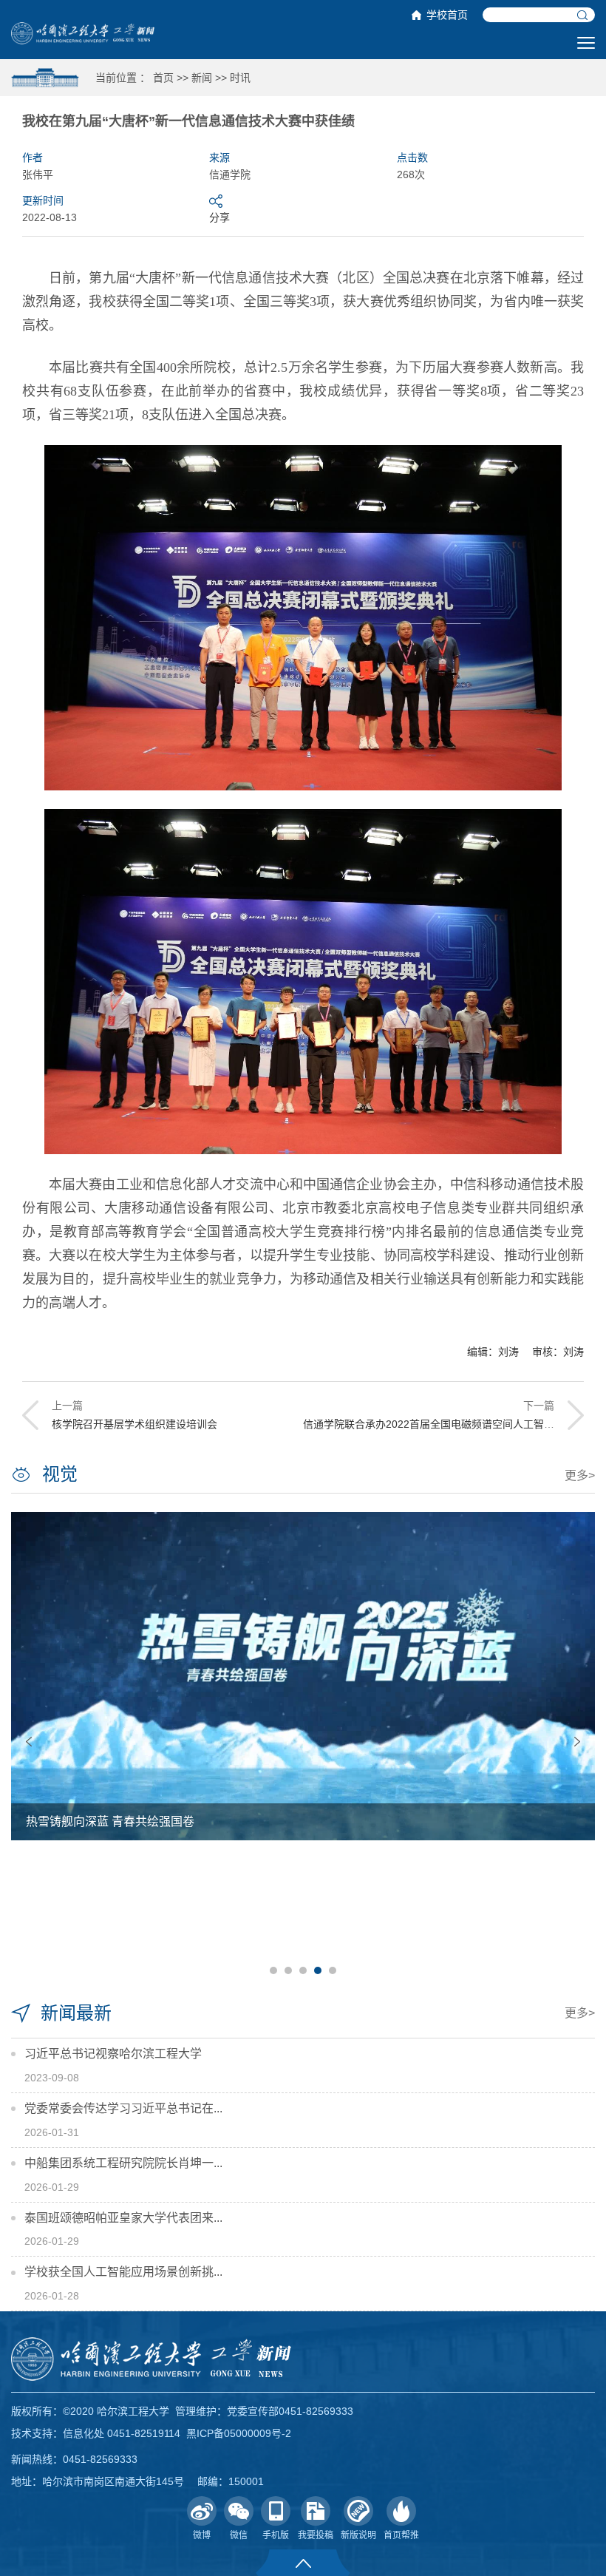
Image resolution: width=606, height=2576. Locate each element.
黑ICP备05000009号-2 (239, 2433)
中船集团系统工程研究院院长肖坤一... (123, 2163)
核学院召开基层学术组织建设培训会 (135, 1424)
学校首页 (447, 15)
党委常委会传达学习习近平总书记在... (123, 2108)
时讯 (240, 78)
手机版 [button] (276, 2535)
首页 (163, 78)
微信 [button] (239, 2535)
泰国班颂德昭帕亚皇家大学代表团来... (123, 2218)
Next (577, 1742)
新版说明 (358, 2535)
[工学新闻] (83, 33)
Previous (29, 1742)
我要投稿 (316, 2535)
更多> (580, 1475)
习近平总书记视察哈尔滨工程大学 (113, 2054)
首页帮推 (401, 2535)
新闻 (202, 78)
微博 (202, 2535)
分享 (219, 217)
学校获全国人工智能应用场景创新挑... (123, 2272)
